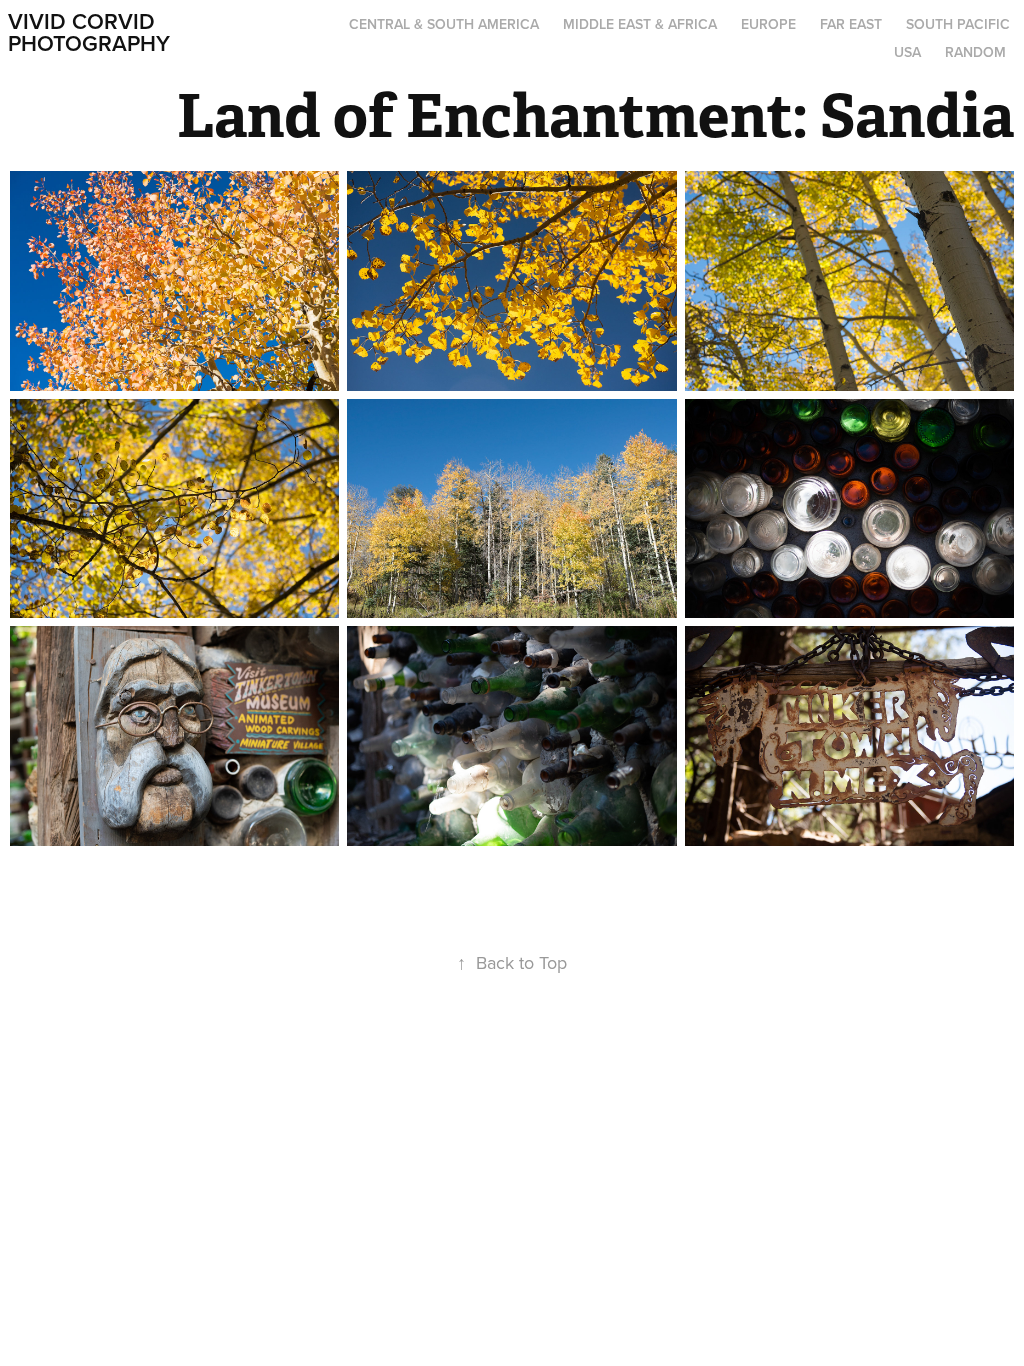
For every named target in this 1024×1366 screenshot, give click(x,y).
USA (907, 52)
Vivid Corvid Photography (89, 32)
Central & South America (444, 24)
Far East (851, 24)
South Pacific (958, 24)
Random (975, 52)
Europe (768, 24)
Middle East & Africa (640, 24)
